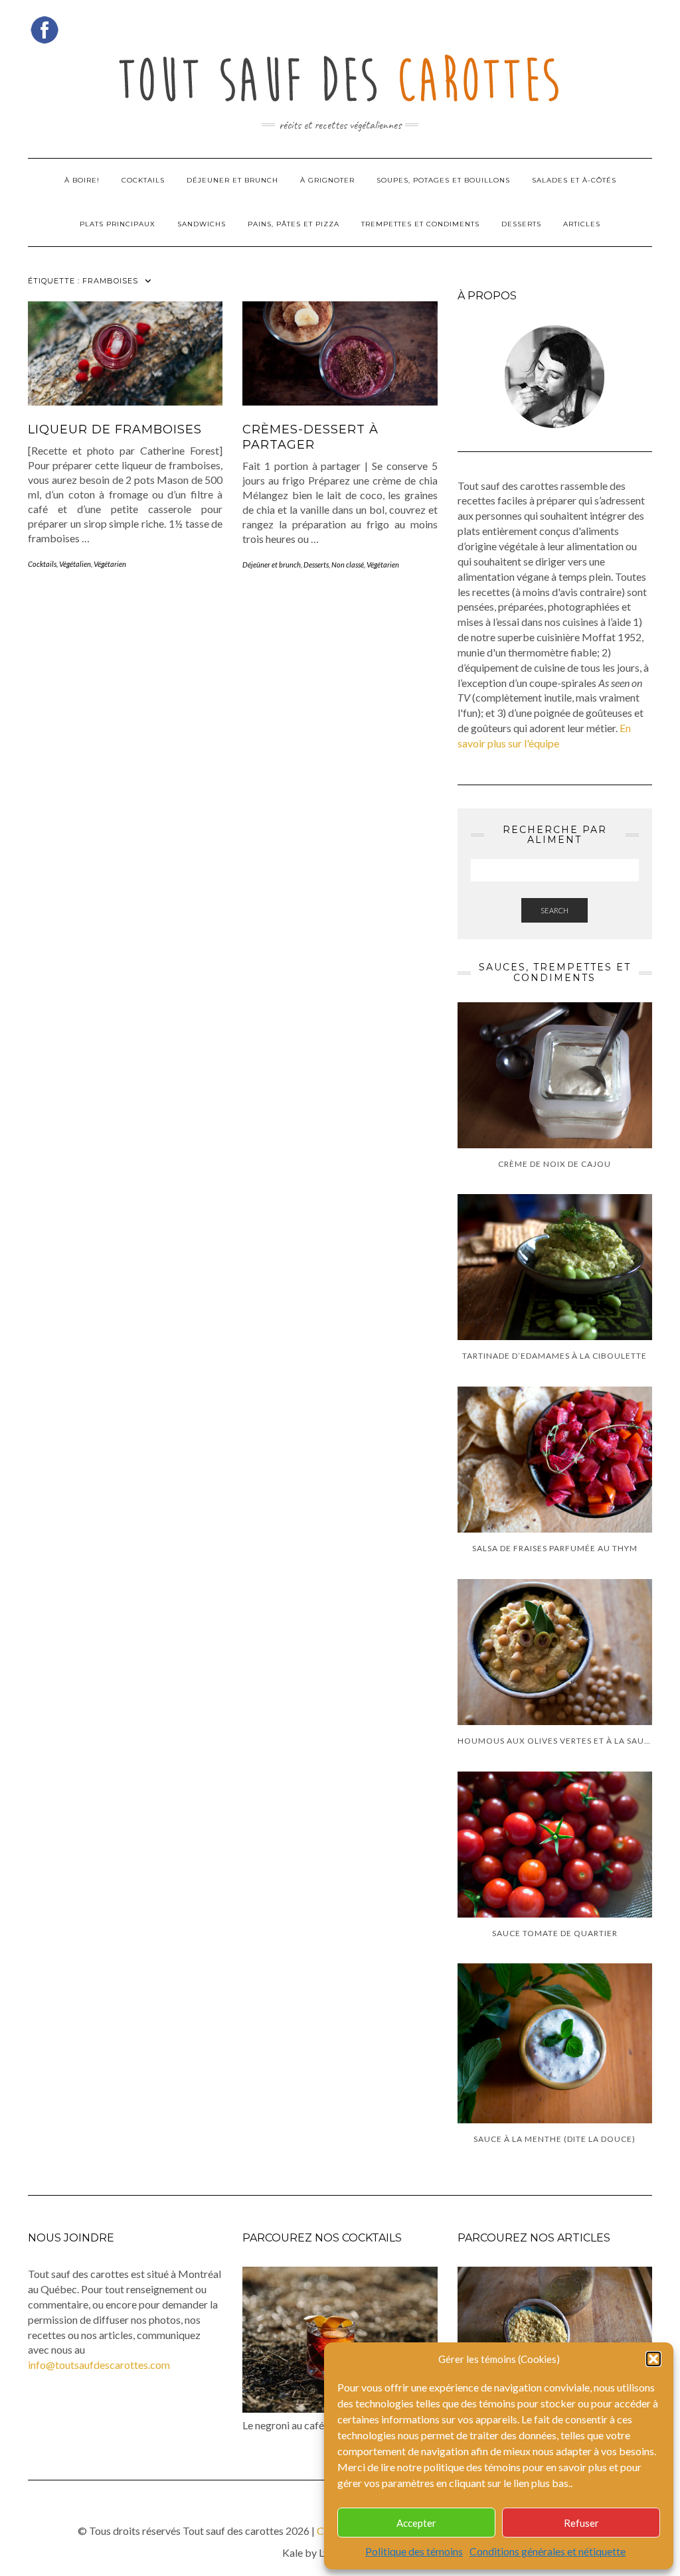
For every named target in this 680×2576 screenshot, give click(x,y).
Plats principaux (118, 224)
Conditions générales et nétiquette (548, 2551)
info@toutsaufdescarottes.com (99, 2365)
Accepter (416, 2523)
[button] (653, 2359)
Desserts (521, 224)
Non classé (348, 565)
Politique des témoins (414, 2551)
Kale (293, 2552)
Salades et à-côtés (574, 180)
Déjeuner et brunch (232, 180)
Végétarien (110, 564)
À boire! (82, 180)
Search (554, 910)
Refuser (581, 2523)
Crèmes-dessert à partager (310, 437)
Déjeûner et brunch (272, 565)
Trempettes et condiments (420, 224)
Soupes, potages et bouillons (443, 180)
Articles (582, 224)
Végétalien (75, 564)
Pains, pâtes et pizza (294, 224)
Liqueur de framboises (115, 429)
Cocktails (143, 180)
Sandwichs (202, 224)
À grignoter (327, 180)
